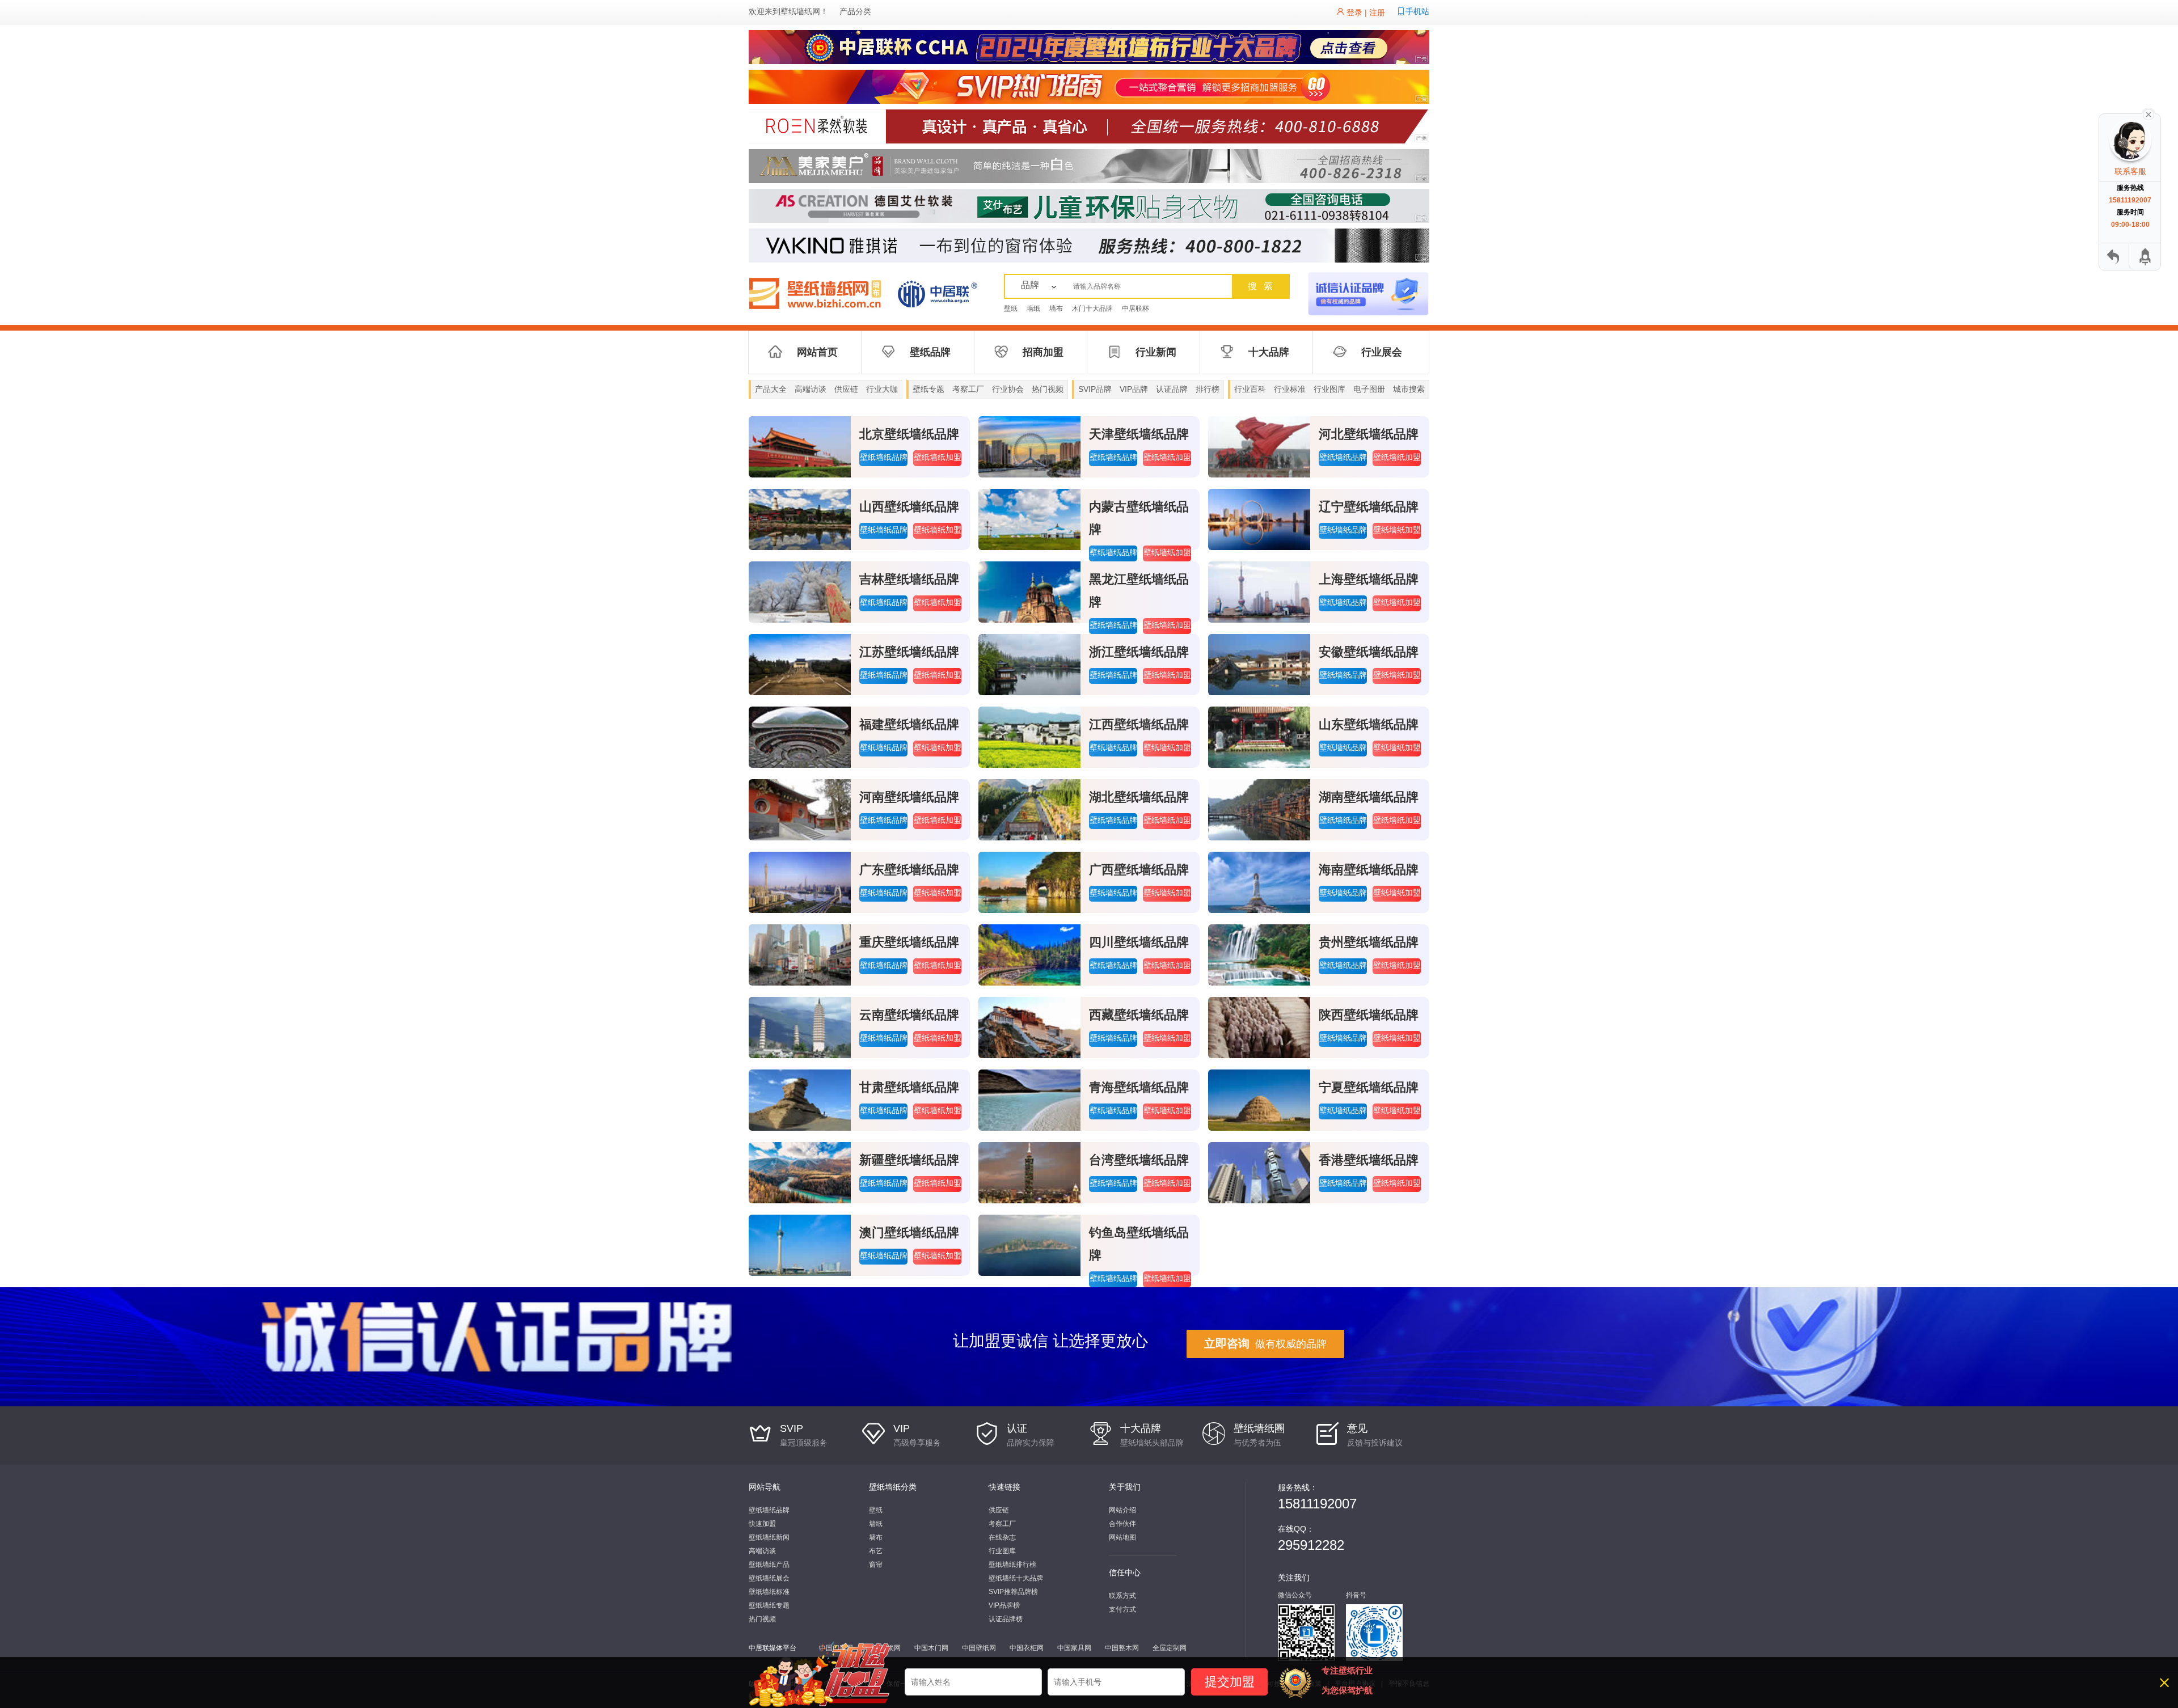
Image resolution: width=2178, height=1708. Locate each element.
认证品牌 (1172, 389)
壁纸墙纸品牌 (884, 457)
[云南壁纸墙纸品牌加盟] (800, 1027)
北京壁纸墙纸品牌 (909, 434)
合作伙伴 (1122, 1524)
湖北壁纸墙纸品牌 (1139, 797)
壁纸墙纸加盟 (938, 457)
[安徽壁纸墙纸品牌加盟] (1259, 664)
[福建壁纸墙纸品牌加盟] (800, 737)
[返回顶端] (2144, 257)
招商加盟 (1043, 352)
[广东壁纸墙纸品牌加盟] (800, 882)
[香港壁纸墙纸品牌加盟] (1259, 1172)
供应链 (846, 389)
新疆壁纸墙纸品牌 (909, 1160)
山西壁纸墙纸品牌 (909, 507)
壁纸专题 (928, 389)
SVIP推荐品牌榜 (1013, 1592)
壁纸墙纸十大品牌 (1016, 1578)
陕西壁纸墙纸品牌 (1369, 1015)
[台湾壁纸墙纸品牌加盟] (1029, 1172)
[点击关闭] (2149, 113)
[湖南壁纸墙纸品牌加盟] (1259, 809)
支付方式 (1122, 1609)
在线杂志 (1002, 1537)
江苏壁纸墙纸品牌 (909, 652)
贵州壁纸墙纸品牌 (1369, 942)
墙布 (1056, 308)
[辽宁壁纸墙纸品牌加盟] (1259, 519)
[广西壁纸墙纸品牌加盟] (1029, 882)
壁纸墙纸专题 (769, 1605)
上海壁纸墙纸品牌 (1369, 579)
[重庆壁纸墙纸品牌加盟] (800, 954)
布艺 (876, 1551)
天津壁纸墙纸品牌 (1139, 434)
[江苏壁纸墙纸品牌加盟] (800, 664)
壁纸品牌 (930, 352)
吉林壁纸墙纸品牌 (909, 579)
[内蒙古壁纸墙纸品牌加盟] (1029, 519)
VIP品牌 (1134, 389)
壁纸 (1011, 308)
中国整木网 (1122, 1648)
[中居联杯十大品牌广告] (1089, 46)
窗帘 (876, 1565)
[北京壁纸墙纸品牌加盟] (800, 446)
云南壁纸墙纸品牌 (909, 1015)
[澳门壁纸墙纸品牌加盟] (800, 1245)
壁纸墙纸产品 (769, 1565)
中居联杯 (1136, 308)
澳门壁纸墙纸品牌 (909, 1233)
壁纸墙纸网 (800, 11)
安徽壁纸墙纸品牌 (1369, 652)
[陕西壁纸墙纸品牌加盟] (1259, 1027)
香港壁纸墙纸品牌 (1369, 1160)
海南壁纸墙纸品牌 (1369, 870)
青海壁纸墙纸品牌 (1139, 1087)
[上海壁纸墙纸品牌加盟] (1259, 591)
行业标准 (1290, 389)
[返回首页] (2114, 257)
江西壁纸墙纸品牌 (1139, 724)
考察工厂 (968, 389)
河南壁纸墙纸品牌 (909, 797)
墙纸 (1033, 308)
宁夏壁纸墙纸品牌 (1369, 1087)
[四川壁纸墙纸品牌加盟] (1029, 954)
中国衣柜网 (1027, 1648)
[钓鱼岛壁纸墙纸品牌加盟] (1029, 1245)
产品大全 (771, 389)
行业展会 (1382, 352)
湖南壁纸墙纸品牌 (1369, 797)
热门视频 (1048, 389)
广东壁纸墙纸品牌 (909, 870)
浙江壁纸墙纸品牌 (1139, 652)
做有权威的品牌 (1265, 1343)
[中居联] (937, 293)
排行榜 (1208, 389)
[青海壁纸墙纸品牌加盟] (1029, 1100)
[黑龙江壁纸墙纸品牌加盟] (1029, 591)
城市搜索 (1409, 389)
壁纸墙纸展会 (769, 1578)
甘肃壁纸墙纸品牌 (909, 1087)
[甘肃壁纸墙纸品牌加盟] (800, 1100)
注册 (1377, 12)
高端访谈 (811, 389)
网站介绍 (1122, 1510)
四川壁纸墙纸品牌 (1139, 942)
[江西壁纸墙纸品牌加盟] (1029, 737)
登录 (1354, 12)
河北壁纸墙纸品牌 (1369, 434)
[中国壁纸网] (820, 293)
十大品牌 (1269, 352)
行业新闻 (1156, 352)
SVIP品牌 (1095, 389)
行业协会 (1008, 389)
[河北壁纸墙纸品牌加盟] (1259, 446)
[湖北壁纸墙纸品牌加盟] (1029, 809)
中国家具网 (1074, 1648)
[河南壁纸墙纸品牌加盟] (800, 809)
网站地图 (1122, 1537)
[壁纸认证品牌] (1368, 293)
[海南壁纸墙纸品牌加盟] (1259, 882)
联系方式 (1122, 1596)
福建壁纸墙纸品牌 (909, 724)
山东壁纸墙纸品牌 (1369, 724)
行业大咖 (882, 389)
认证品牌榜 (1006, 1619)
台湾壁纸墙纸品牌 (1139, 1160)
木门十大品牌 (1092, 308)
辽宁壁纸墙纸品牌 (1369, 507)
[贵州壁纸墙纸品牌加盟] (1259, 954)
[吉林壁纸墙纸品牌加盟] (800, 591)
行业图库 (1329, 389)
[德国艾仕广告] (1089, 205)
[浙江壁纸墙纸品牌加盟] (1029, 664)
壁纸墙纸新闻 (769, 1537)
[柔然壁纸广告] (1089, 126)
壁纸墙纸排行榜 (1012, 1565)
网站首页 (817, 352)
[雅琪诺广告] (1089, 245)
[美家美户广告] (1089, 166)
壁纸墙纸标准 (769, 1592)
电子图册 (1369, 389)
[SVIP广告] (1089, 86)
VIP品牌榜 (1004, 1605)
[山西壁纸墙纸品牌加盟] (800, 519)
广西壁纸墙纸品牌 (1139, 870)
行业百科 (1250, 389)
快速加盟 (762, 1524)
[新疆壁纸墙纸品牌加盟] (800, 1172)
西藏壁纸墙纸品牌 (1139, 1015)
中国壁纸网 (979, 1648)
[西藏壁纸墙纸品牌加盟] (1029, 1027)
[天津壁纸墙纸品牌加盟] (1029, 446)
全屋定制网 (1170, 1648)
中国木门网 (931, 1648)
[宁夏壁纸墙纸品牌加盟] (1259, 1100)
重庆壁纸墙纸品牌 (909, 942)
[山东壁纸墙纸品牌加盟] (1259, 737)
